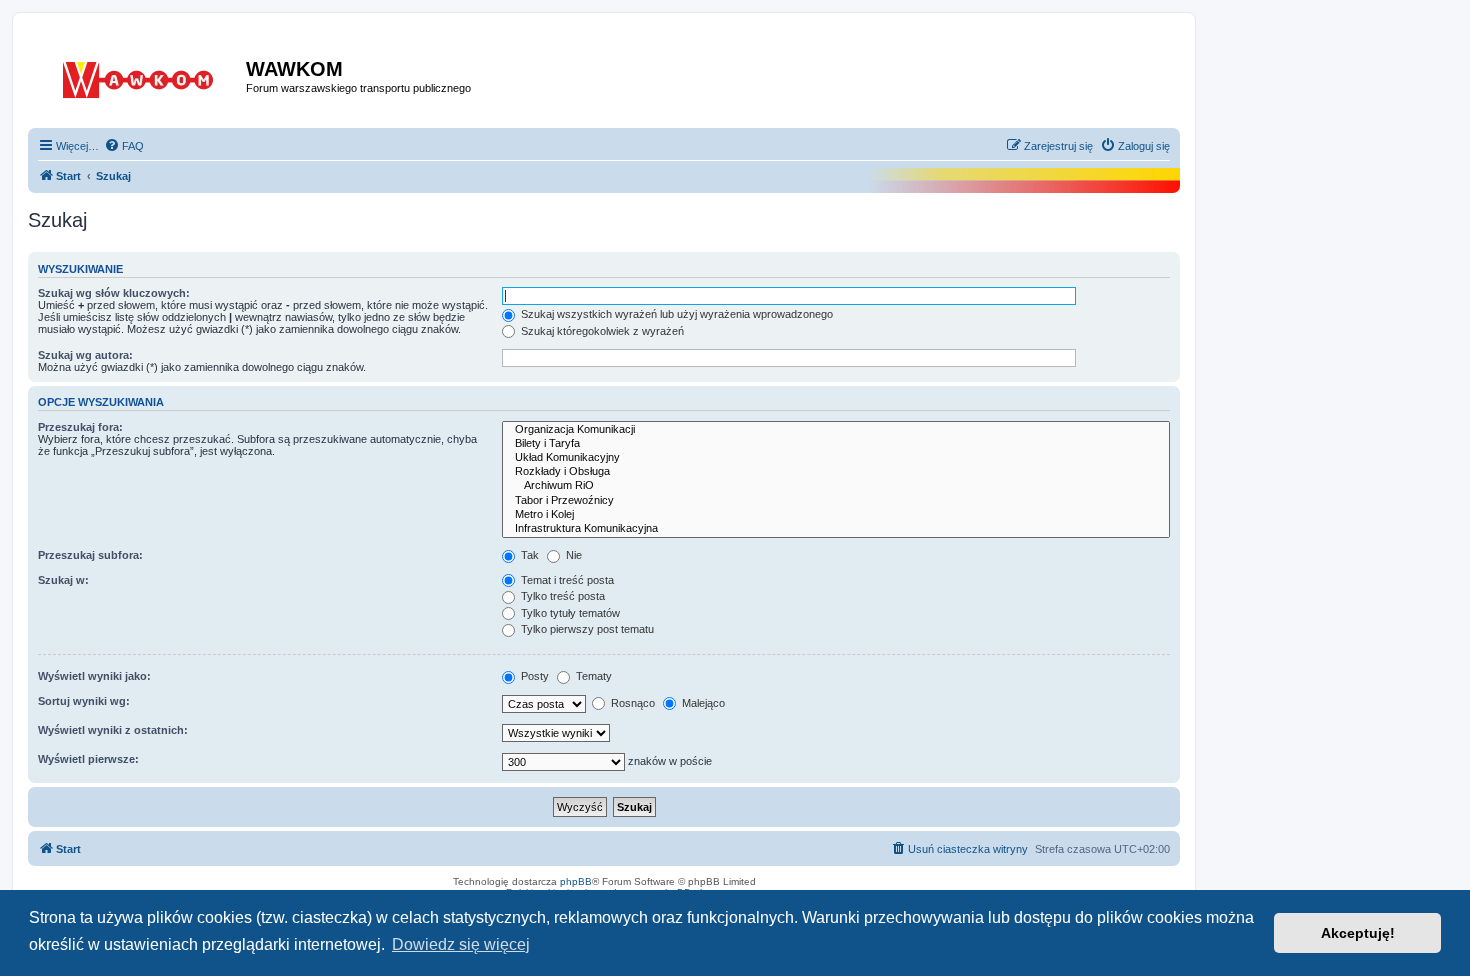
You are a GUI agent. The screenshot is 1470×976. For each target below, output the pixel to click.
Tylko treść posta (561, 596)
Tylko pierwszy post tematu (586, 629)
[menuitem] (124, 146)
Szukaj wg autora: (85, 355)
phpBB (576, 881)
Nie (572, 555)
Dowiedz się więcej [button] (461, 944)
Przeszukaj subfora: (90, 555)
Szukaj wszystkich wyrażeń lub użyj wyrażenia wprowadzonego (675, 314)
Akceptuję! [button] (1358, 933)
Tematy (592, 676)
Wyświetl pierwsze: (88, 759)
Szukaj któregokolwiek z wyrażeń (601, 331)
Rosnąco (631, 703)
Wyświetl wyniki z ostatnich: (113, 730)
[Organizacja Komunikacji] (836, 430)
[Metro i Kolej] (836, 515)
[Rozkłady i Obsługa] (836, 472)
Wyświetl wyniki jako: (94, 676)
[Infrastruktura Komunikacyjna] (836, 529)
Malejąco (702, 703)
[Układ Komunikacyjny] (836, 458)
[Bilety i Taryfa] (836, 444)
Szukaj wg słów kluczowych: (114, 293)
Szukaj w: (63, 580)
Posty (533, 676)
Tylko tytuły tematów (569, 613)
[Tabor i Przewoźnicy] (836, 501)
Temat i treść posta (566, 580)
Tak (528, 555)
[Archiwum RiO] (836, 486)
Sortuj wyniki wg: (84, 701)
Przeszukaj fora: (80, 427)
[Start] (139, 76)
